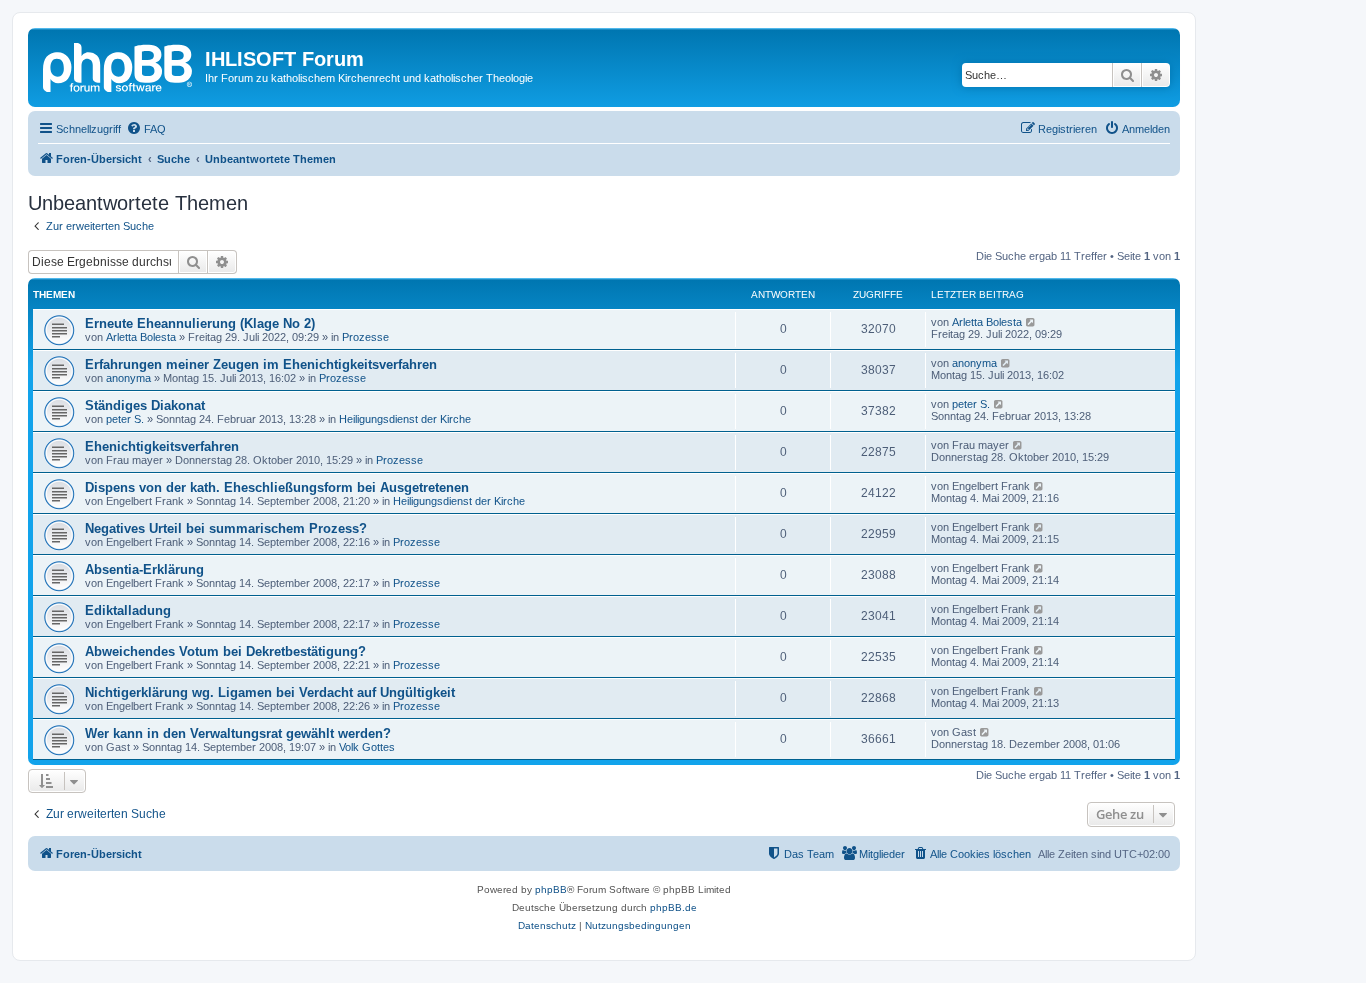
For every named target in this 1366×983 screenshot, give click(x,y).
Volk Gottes (367, 747)
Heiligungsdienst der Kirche (405, 419)
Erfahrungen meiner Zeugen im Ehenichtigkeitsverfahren (261, 364)
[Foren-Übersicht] (119, 65)
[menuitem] (146, 129)
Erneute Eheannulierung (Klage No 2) (200, 323)
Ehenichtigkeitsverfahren (162, 446)
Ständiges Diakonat (145, 405)
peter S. (125, 419)
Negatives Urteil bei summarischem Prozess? (226, 528)
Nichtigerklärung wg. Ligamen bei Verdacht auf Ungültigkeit (270, 692)
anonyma (128, 378)
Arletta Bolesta (141, 337)
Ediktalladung (128, 610)
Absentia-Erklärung (144, 569)
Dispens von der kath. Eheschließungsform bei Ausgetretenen (277, 487)
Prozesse (365, 337)
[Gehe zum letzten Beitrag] (1031, 322)
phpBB (551, 889)
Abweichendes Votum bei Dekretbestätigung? (225, 651)
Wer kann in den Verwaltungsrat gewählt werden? (238, 733)
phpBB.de (673, 907)
